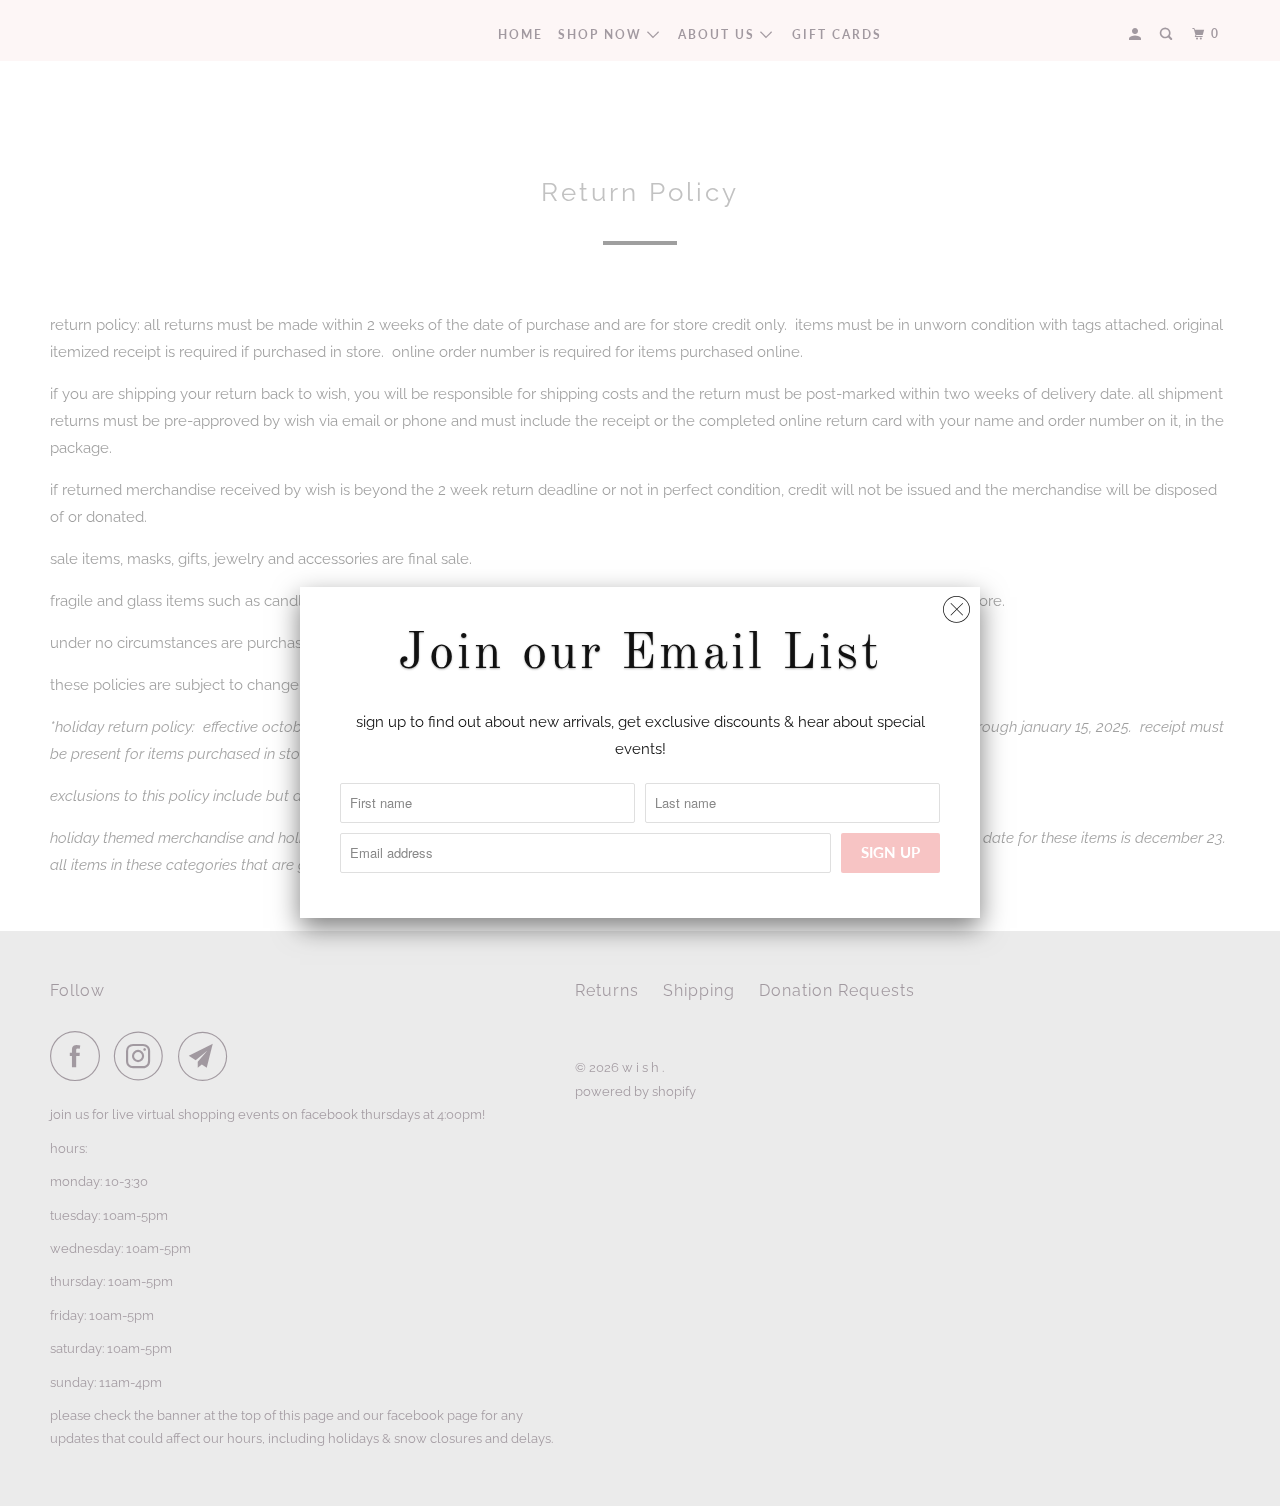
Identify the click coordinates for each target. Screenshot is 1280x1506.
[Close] (956, 604)
